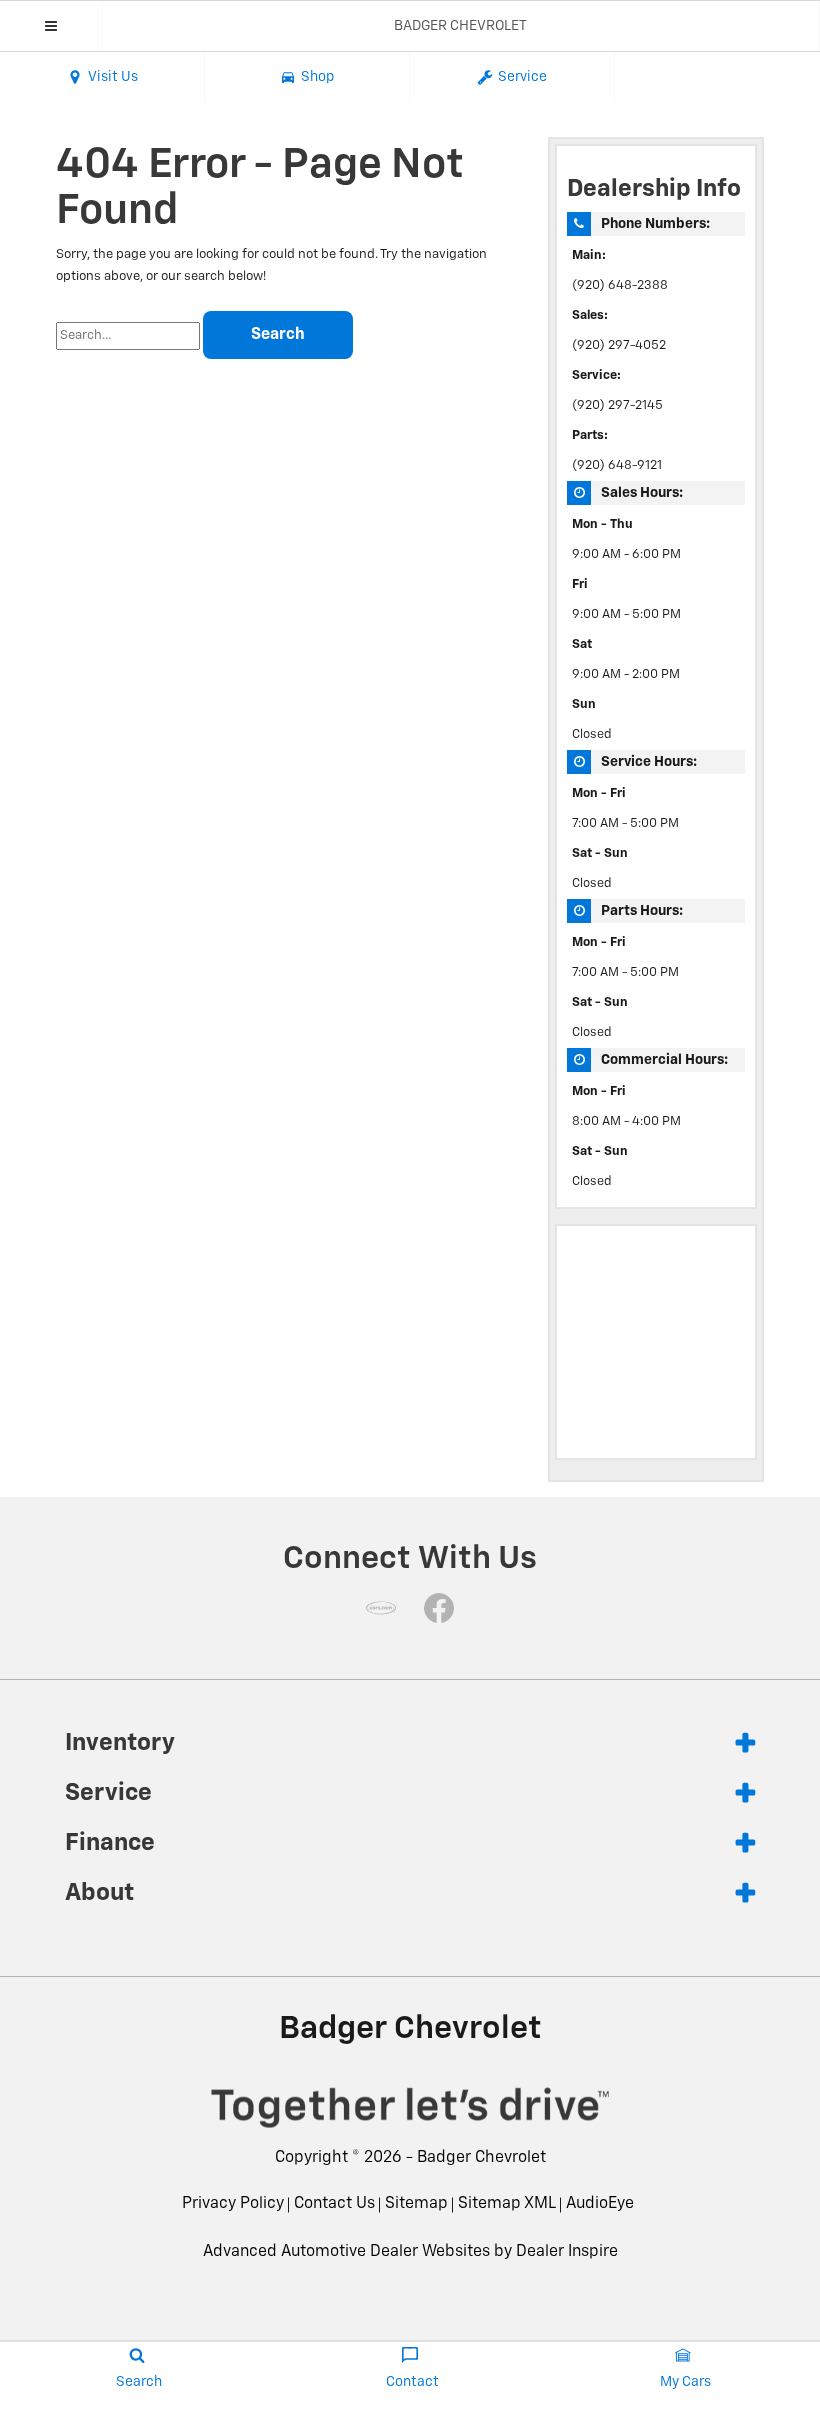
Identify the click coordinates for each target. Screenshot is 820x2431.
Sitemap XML (507, 2204)
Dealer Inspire (567, 2252)
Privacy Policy (233, 2204)
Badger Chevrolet (481, 2158)
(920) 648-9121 (617, 465)
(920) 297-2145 (617, 405)
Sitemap (416, 2204)
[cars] (381, 1608)
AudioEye (600, 2204)
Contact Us (334, 2204)
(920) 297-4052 (619, 345)
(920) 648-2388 (620, 285)
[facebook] (439, 1608)
